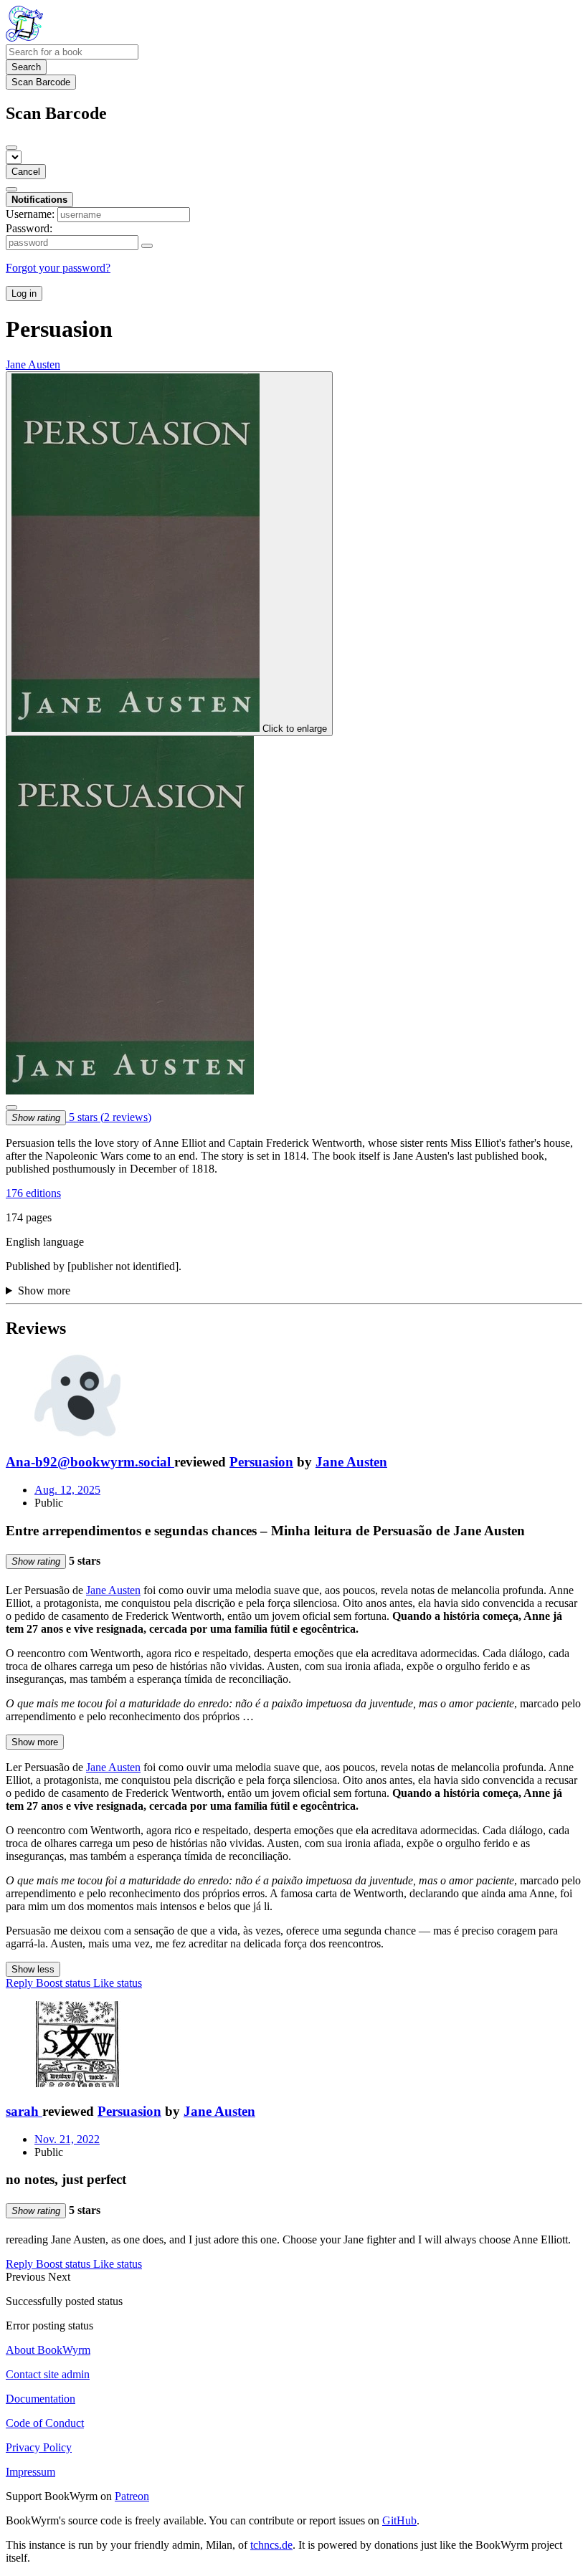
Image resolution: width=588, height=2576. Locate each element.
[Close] (11, 148)
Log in (24, 294)
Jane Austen (351, 1462)
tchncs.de (271, 2545)
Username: (30, 214)
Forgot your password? (58, 268)
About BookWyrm (48, 2350)
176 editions (33, 1193)
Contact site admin (48, 2374)
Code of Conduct (45, 2423)
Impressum (30, 2472)
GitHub (399, 2520)
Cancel (26, 172)
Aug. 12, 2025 (67, 1490)
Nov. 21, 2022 (67, 2139)
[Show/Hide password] (147, 246)
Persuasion (261, 1462)
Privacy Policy (39, 2447)
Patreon (132, 2496)
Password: (29, 228)
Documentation (41, 2399)
